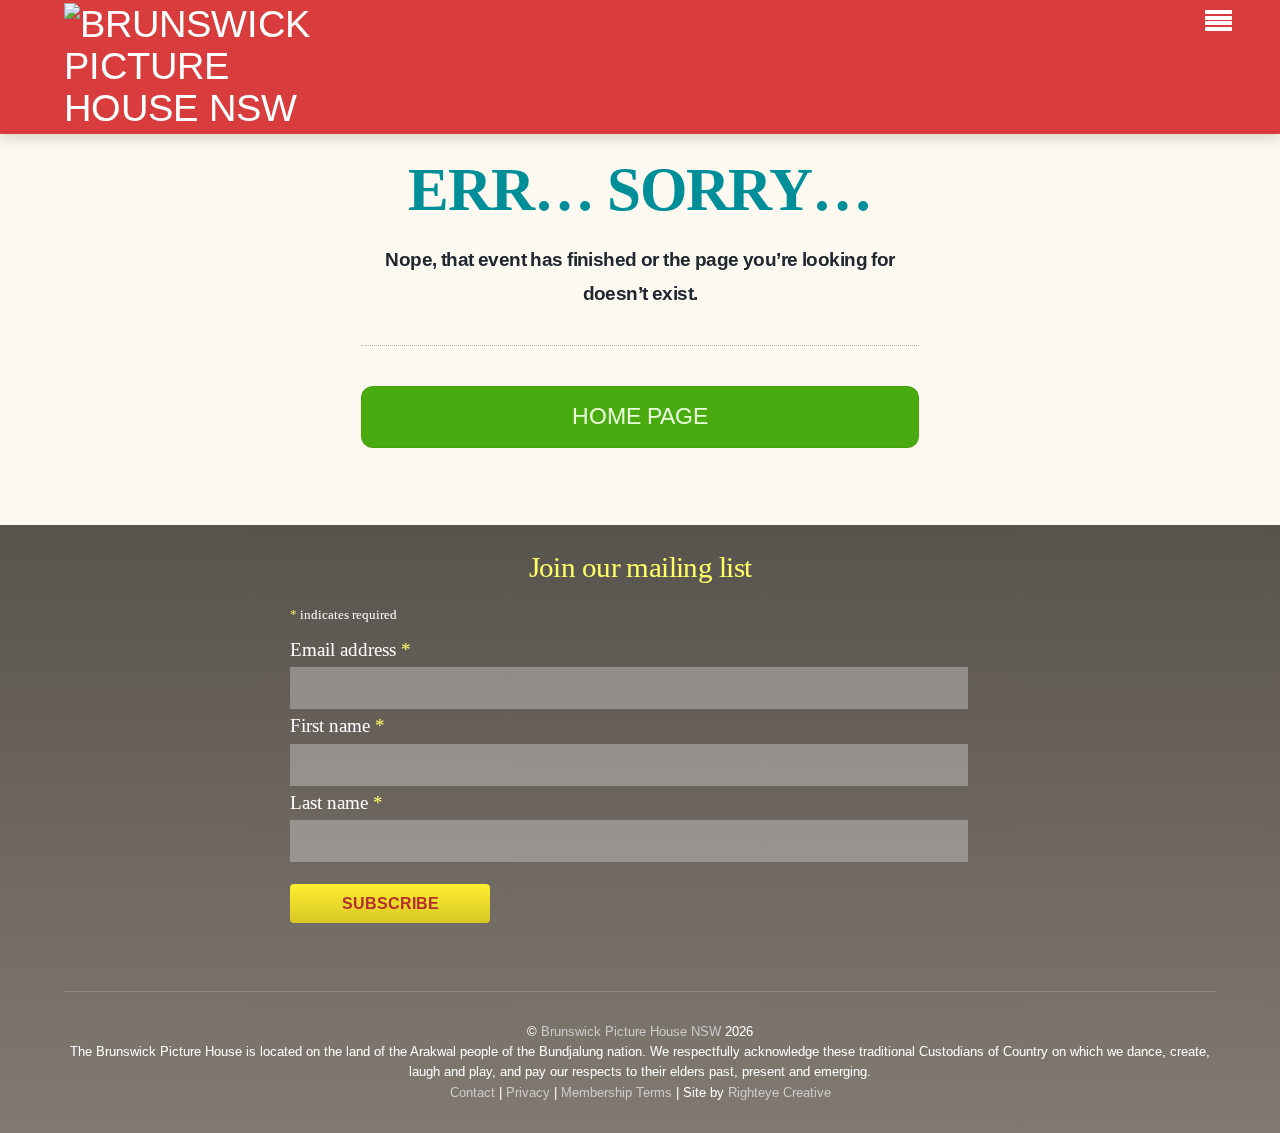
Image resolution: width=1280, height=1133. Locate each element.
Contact (472, 1092)
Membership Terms (616, 1092)
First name (337, 725)
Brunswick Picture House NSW (631, 1031)
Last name (336, 802)
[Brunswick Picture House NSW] (209, 107)
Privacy (528, 1092)
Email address (350, 649)
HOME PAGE (640, 416)
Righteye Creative (779, 1092)
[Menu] (1223, 24)
